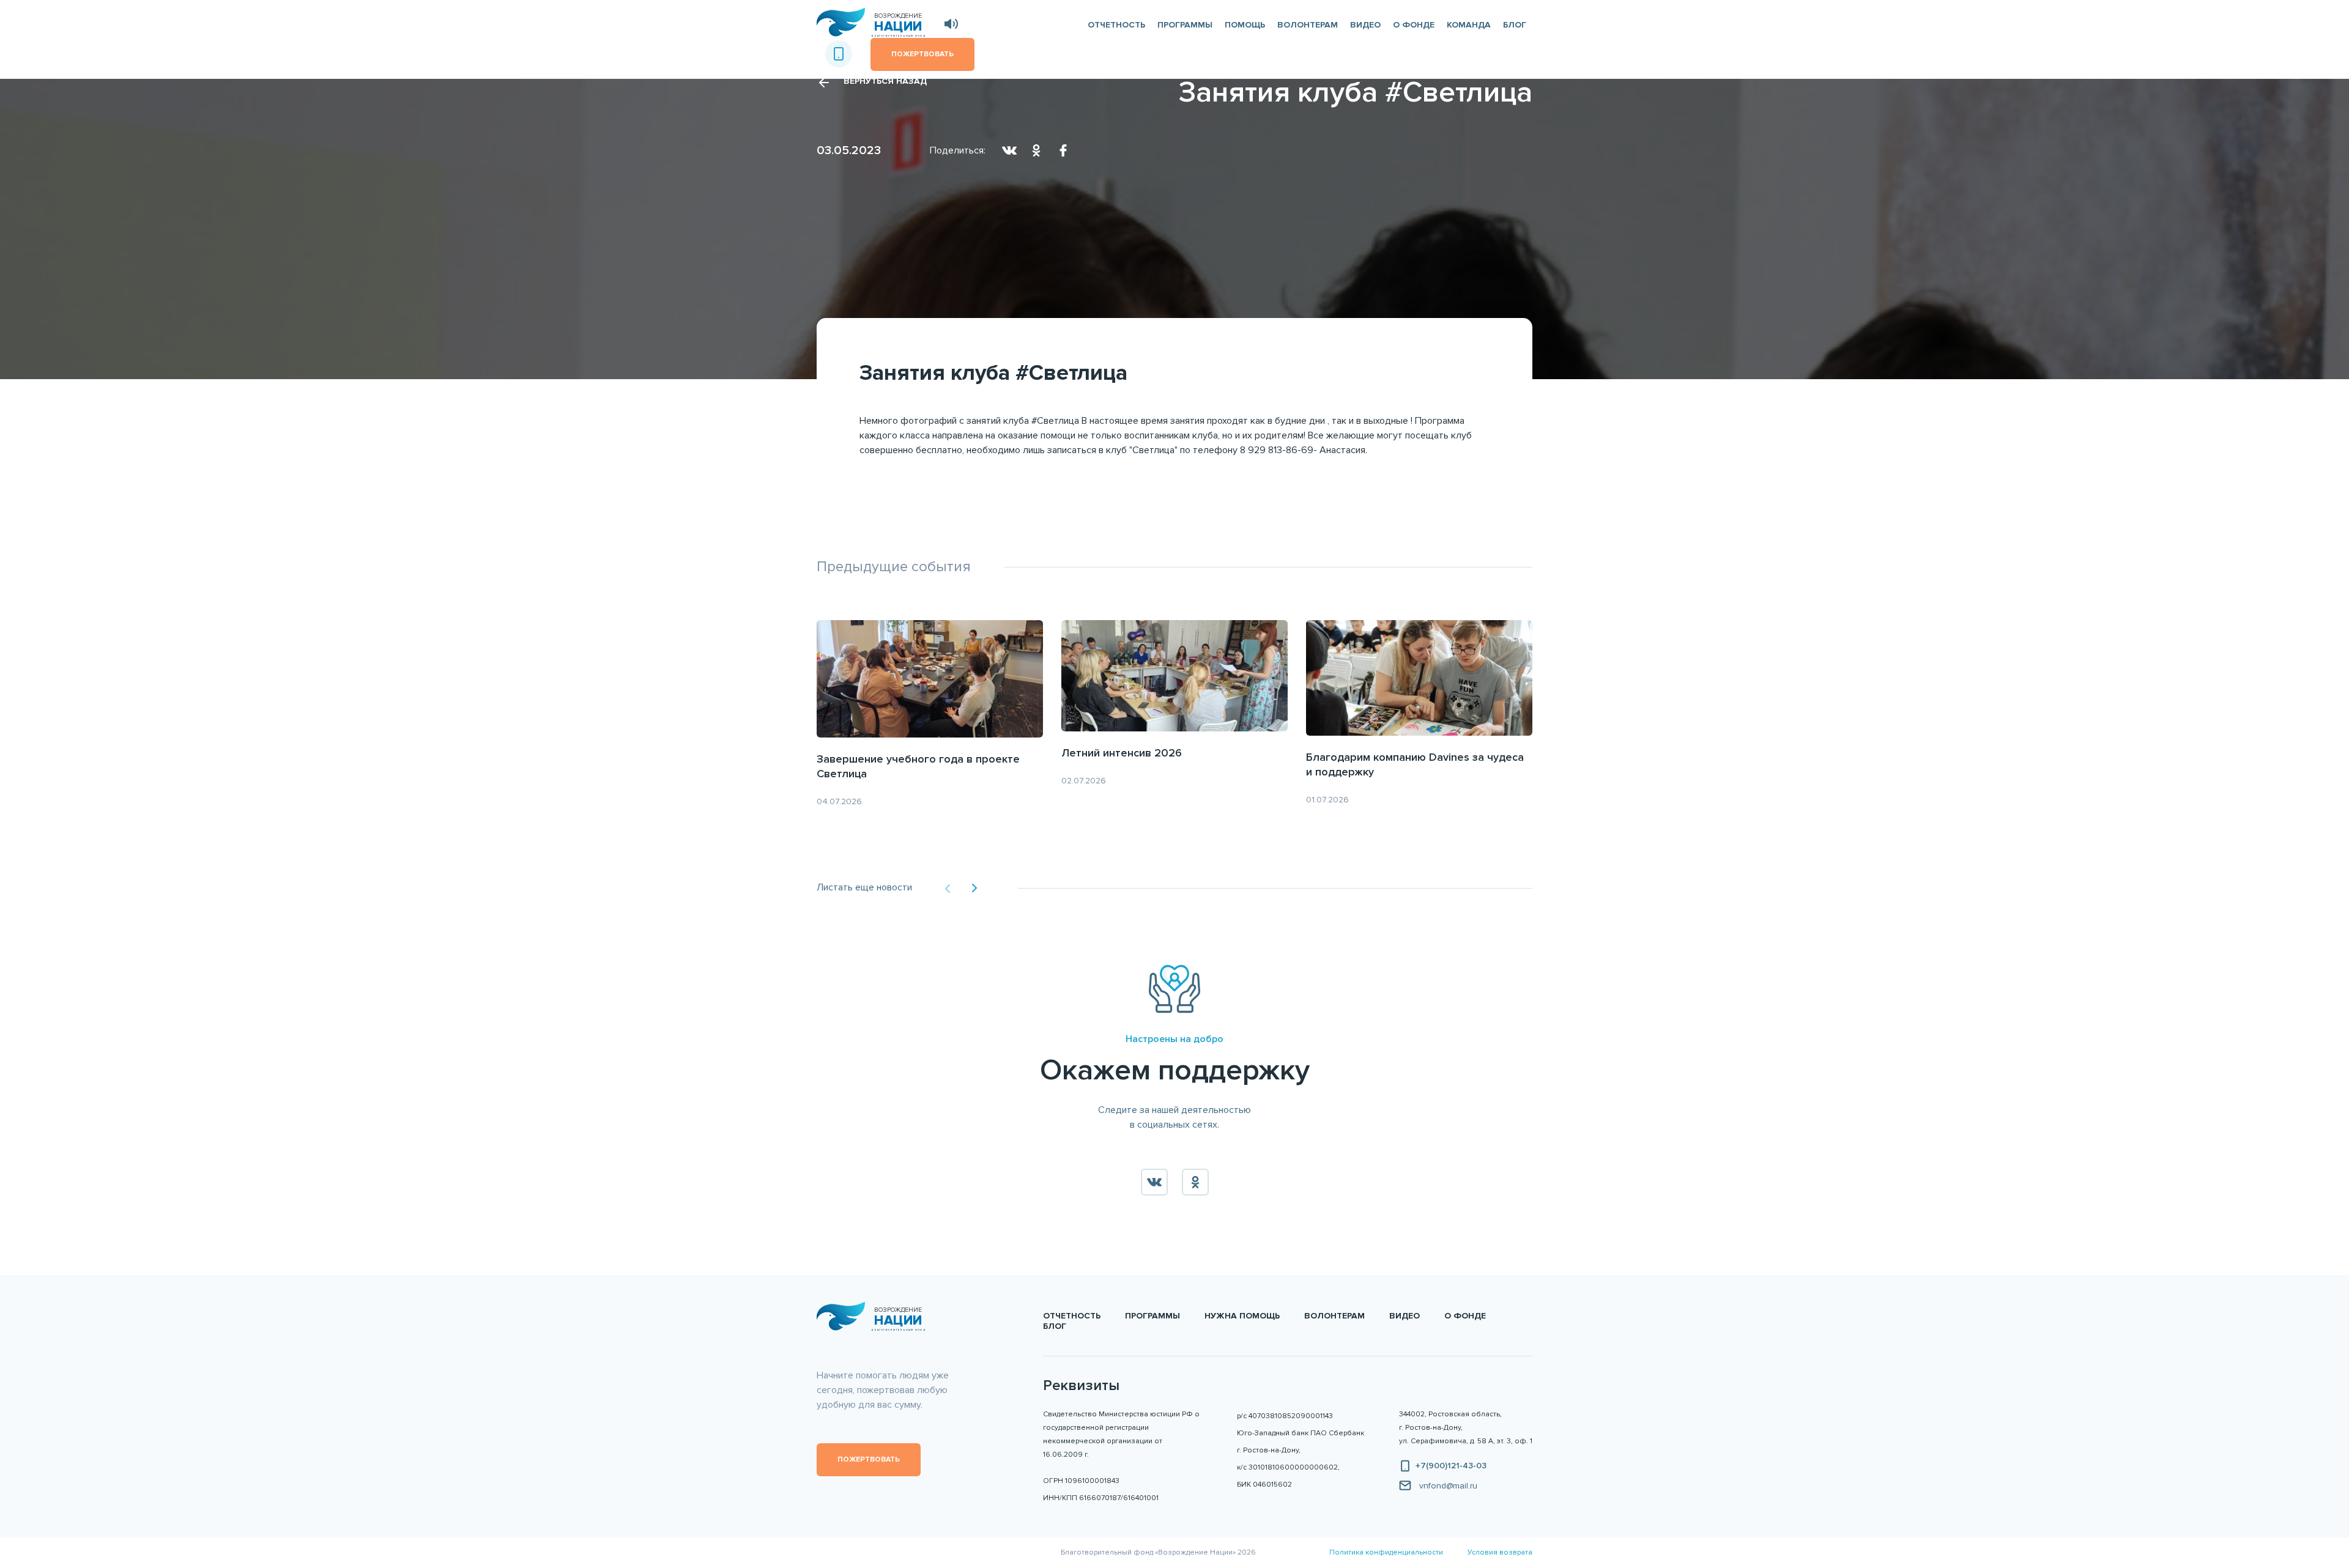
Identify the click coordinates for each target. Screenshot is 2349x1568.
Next (974, 888)
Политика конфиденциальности (1386, 1552)
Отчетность (1116, 25)
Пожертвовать (869, 1459)
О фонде (1414, 25)
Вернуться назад (885, 81)
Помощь (1245, 25)
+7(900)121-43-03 (1451, 1466)
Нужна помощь (1242, 1316)
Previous (948, 889)
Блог (1515, 25)
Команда (1469, 25)
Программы (1185, 25)
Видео (1365, 25)
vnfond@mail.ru (1448, 1486)
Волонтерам (1308, 25)
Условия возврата (1500, 1552)
